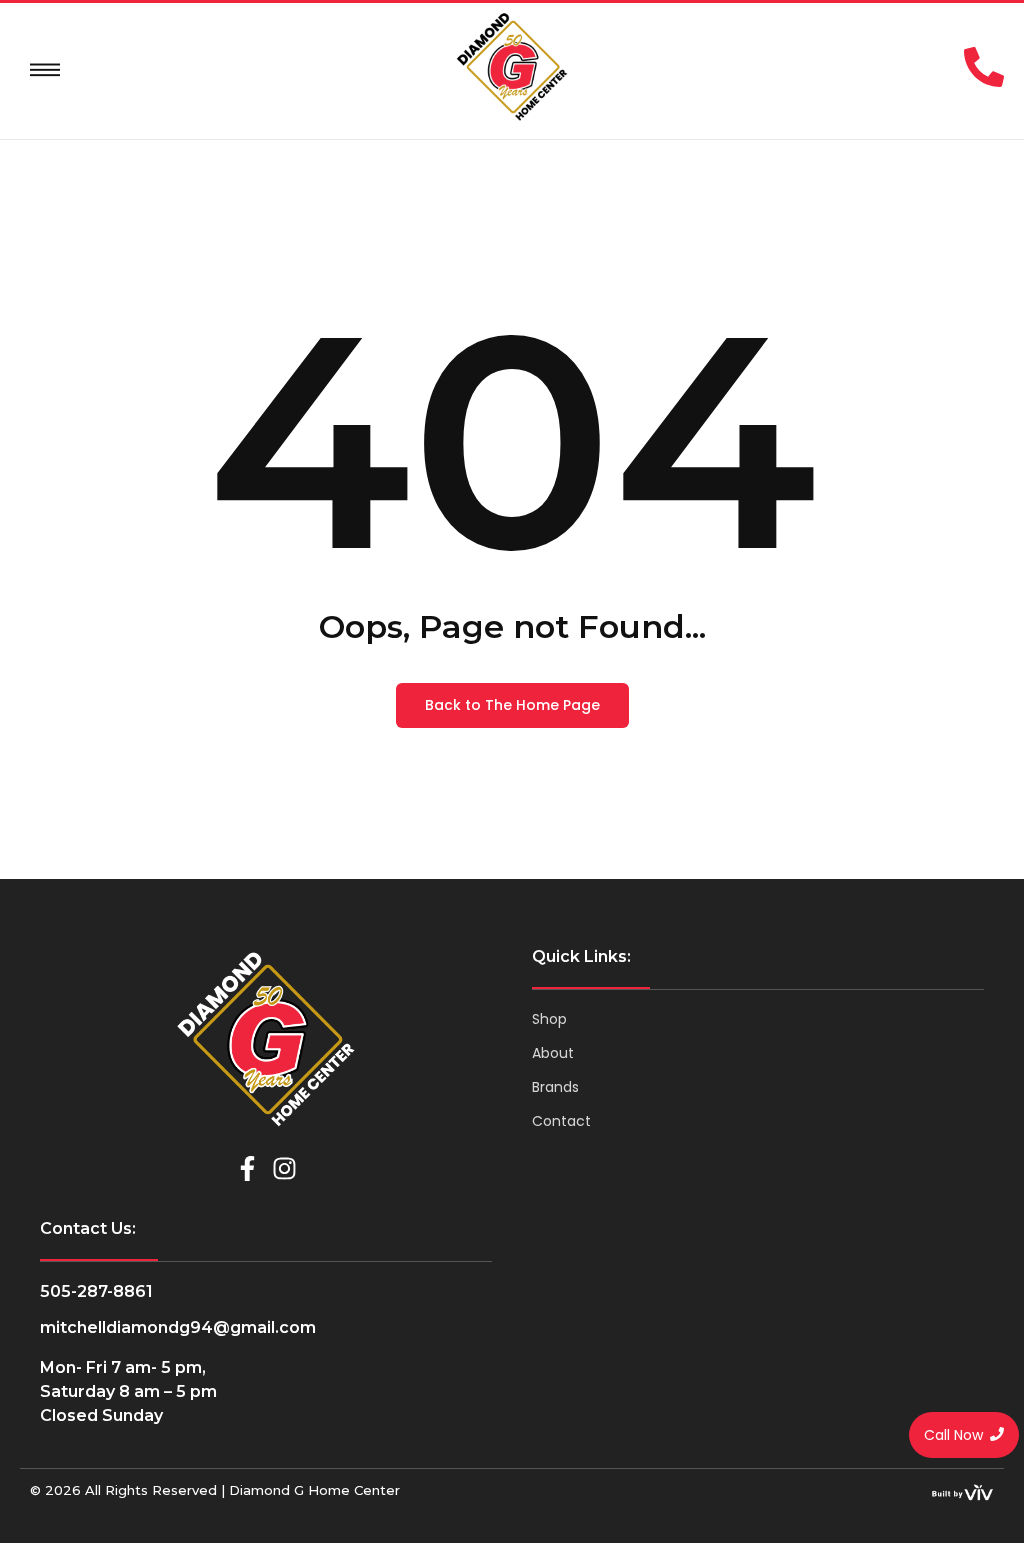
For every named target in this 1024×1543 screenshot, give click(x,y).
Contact (561, 1121)
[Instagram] (284, 1168)
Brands (555, 1087)
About (553, 1053)
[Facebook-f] (247, 1168)
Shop (549, 1019)
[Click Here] (45, 70)
